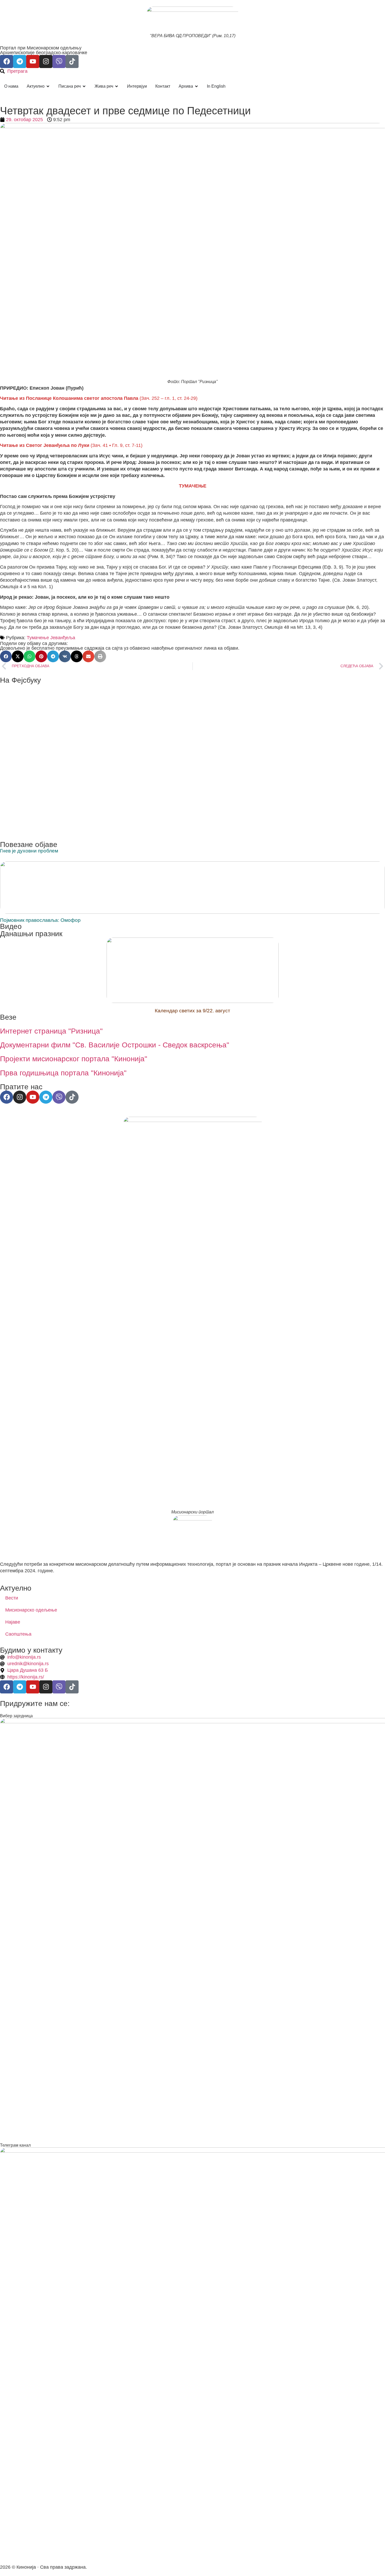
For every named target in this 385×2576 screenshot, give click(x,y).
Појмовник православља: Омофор (40, 920)
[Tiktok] (72, 61)
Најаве (13, 1622)
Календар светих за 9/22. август (192, 1011)
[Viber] (59, 61)
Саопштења (18, 1634)
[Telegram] (20, 61)
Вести (12, 1598)
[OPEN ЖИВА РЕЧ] (117, 86)
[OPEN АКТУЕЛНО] (48, 86)
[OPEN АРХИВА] (196, 86)
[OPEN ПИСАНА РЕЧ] (84, 86)
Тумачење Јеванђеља (51, 638)
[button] (6, 656)
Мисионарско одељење (31, 1610)
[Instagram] (46, 61)
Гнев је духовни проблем (29, 851)
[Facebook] (7, 61)
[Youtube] (33, 61)
